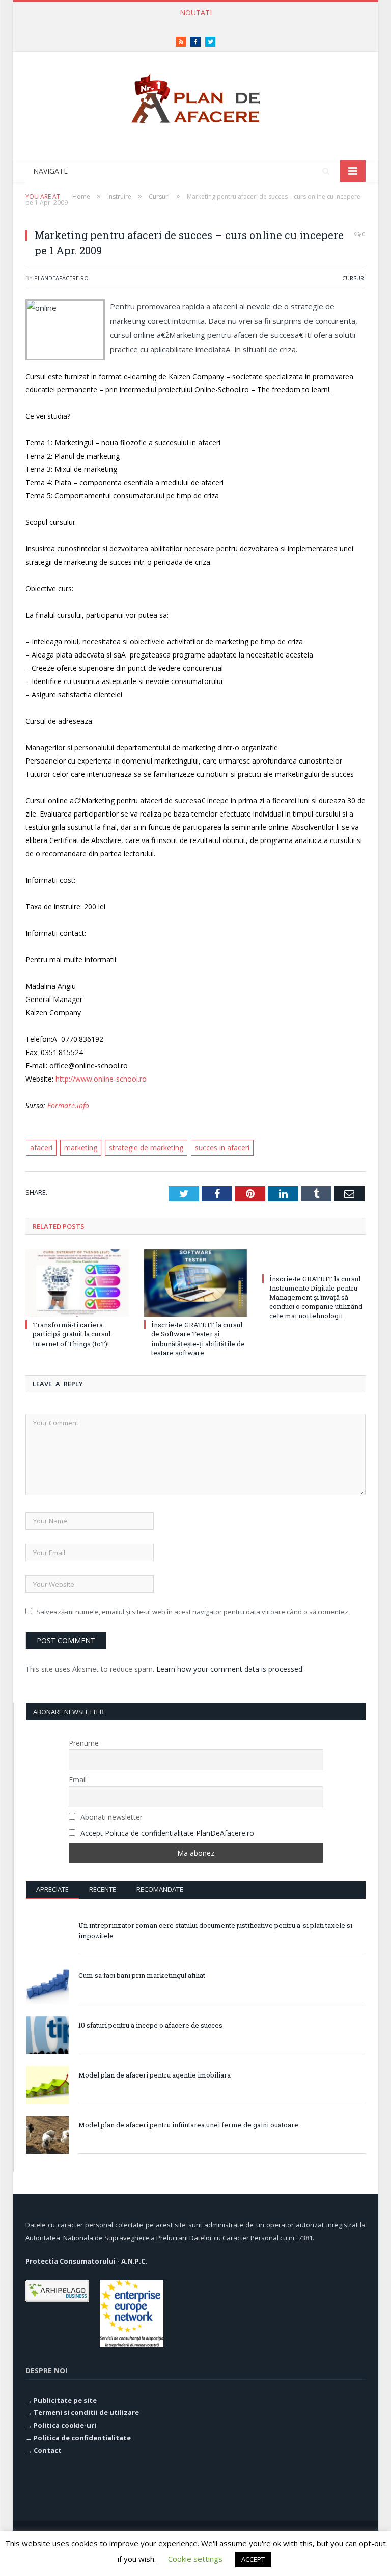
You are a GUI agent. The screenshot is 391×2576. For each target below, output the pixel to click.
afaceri (41, 1148)
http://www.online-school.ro (101, 1079)
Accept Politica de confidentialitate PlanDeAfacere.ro (167, 1833)
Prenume (84, 1743)
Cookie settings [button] (195, 2559)
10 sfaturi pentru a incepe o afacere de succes (150, 2025)
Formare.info (68, 1105)
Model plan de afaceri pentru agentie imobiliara (155, 2075)
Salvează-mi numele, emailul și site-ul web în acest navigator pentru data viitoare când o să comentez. (193, 1612)
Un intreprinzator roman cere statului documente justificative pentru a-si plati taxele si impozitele (215, 1930)
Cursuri (354, 278)
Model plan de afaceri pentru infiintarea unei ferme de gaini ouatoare (188, 2125)
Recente (103, 1889)
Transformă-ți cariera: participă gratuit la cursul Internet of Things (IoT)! (193, 23)
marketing (81, 1148)
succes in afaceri (222, 1148)
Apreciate (52, 1889)
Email (78, 1780)
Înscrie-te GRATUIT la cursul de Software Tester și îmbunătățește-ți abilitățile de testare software (198, 1339)
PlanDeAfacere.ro (61, 278)
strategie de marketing (146, 1148)
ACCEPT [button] (253, 2559)
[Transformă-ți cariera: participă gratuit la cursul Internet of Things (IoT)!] (77, 1283)
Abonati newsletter (110, 1817)
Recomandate (160, 1889)
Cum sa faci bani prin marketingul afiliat (142, 1975)
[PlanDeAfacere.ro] (195, 96)
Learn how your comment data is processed (229, 1669)
